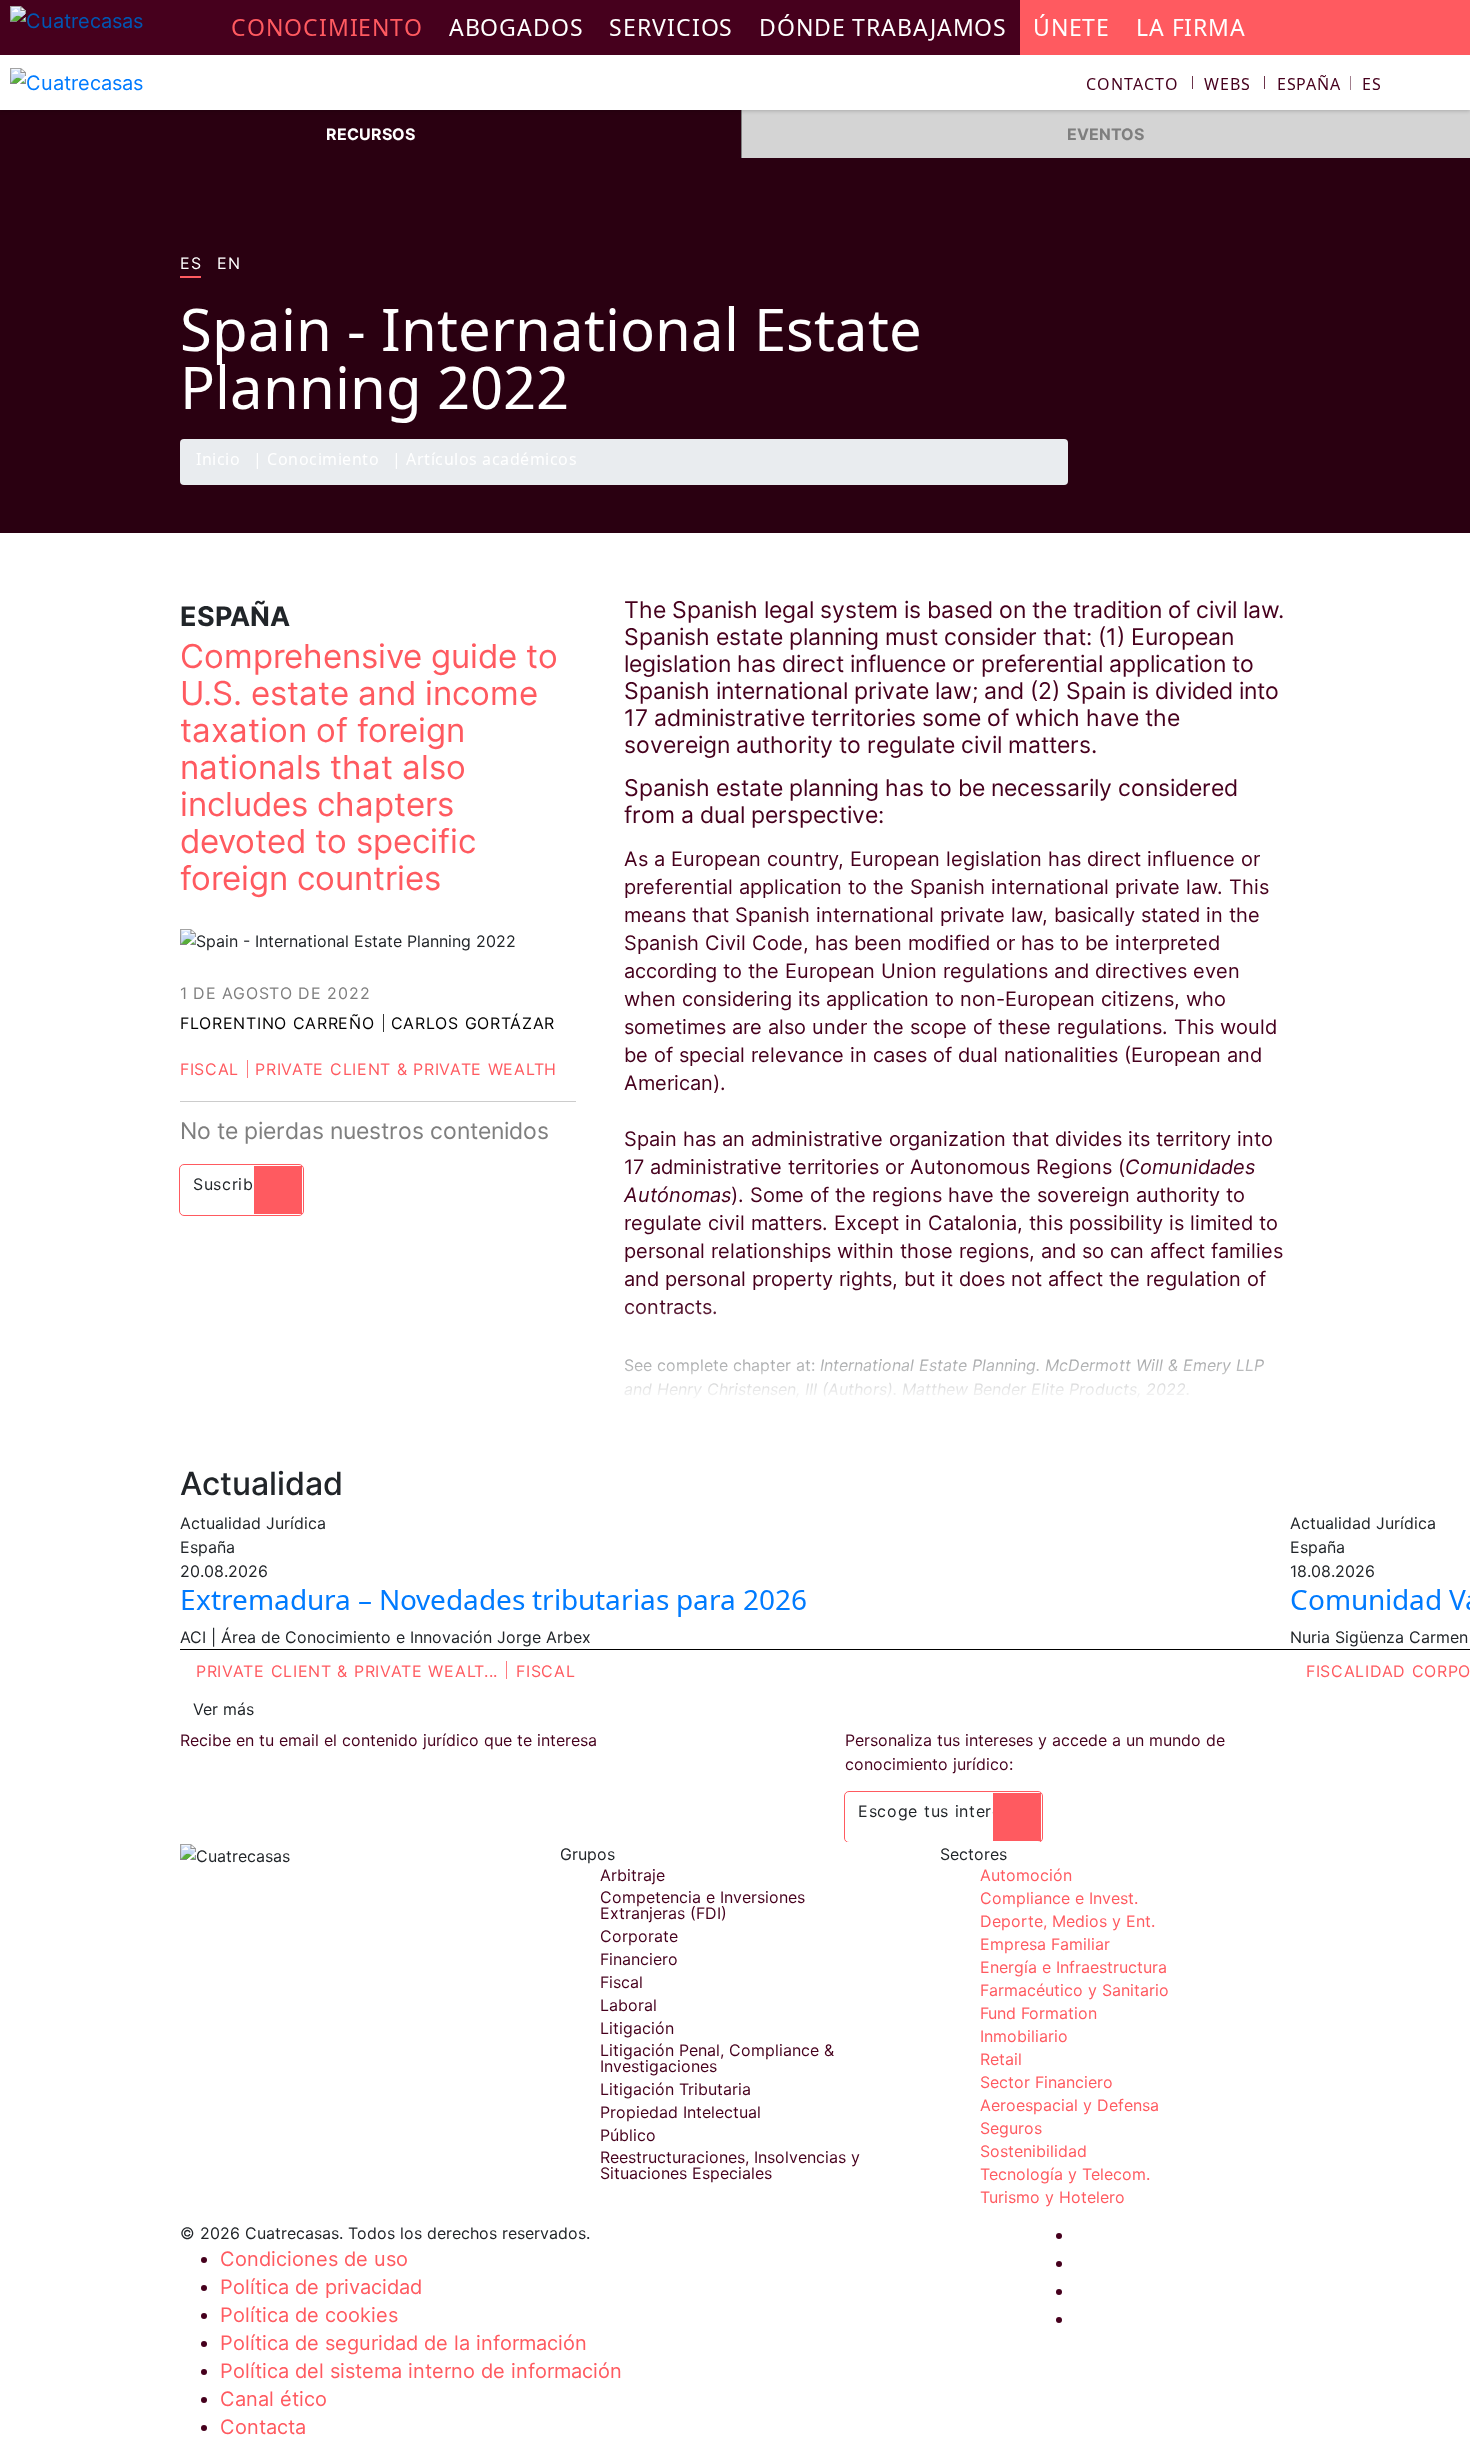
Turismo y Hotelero (1052, 2197)
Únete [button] (1071, 27)
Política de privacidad (321, 2287)
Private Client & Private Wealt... (347, 1671)
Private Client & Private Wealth (406, 1069)
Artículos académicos (491, 460)
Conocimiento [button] (327, 27)
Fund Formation (1038, 2013)
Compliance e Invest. (1059, 1898)
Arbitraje (632, 1875)
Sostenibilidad (1033, 2151)
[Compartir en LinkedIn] (1229, 484)
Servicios (671, 27)
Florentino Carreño (277, 1023)
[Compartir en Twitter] (1190, 484)
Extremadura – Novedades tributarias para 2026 (493, 1599)
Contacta (263, 2427)
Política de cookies (309, 2315)
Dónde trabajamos (883, 27)
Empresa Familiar (1045, 1944)
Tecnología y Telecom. (1065, 2174)
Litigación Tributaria (675, 2089)
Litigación (637, 2028)
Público (628, 2135)
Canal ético (273, 2399)
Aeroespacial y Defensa (1069, 2105)
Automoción (1026, 1875)
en (228, 264)
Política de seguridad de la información (403, 2343)
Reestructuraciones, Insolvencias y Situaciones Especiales (730, 2165)
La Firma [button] (1191, 27)
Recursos (370, 134)
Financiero (639, 1959)
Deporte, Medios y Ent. (1067, 1921)
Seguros (1011, 2128)
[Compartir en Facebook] (1151, 484)
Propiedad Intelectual (680, 2112)
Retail (1001, 2059)
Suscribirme (241, 1184)
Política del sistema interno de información (421, 2371)
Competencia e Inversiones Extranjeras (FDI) (702, 1905)
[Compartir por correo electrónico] (1268, 484)
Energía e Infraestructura (1073, 1967)
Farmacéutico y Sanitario (1074, 1990)
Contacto (1132, 84)
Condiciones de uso (314, 2259)
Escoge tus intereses (943, 1811)
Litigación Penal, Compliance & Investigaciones (717, 2058)
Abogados (516, 27)
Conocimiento (323, 460)
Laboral (628, 2005)
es (190, 264)
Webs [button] (1227, 84)
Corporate (639, 1936)
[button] (1329, 84)
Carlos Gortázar (473, 1023)
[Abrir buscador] (1446, 86)
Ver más (223, 1709)
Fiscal (209, 1069)
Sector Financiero (1046, 2082)
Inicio (218, 460)
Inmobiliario (1024, 2036)
